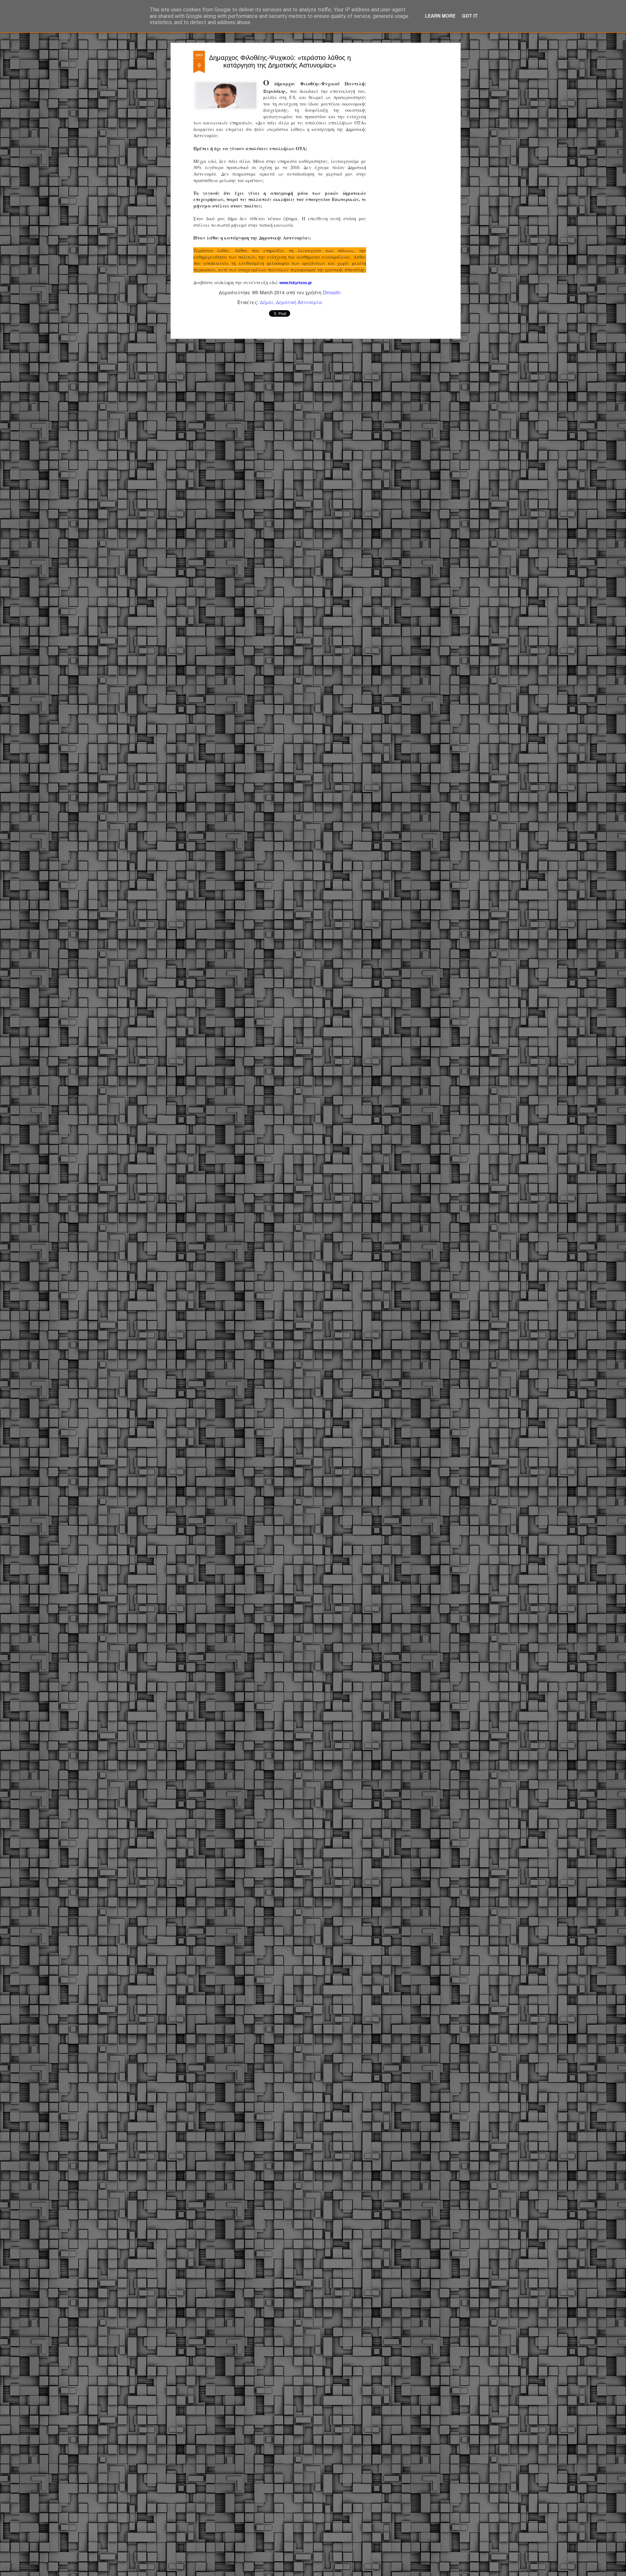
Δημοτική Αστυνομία (299, 302)
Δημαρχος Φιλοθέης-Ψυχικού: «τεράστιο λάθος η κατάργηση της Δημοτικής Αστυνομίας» (280, 61)
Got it (470, 16)
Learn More (440, 16)
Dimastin (332, 292)
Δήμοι (267, 302)
